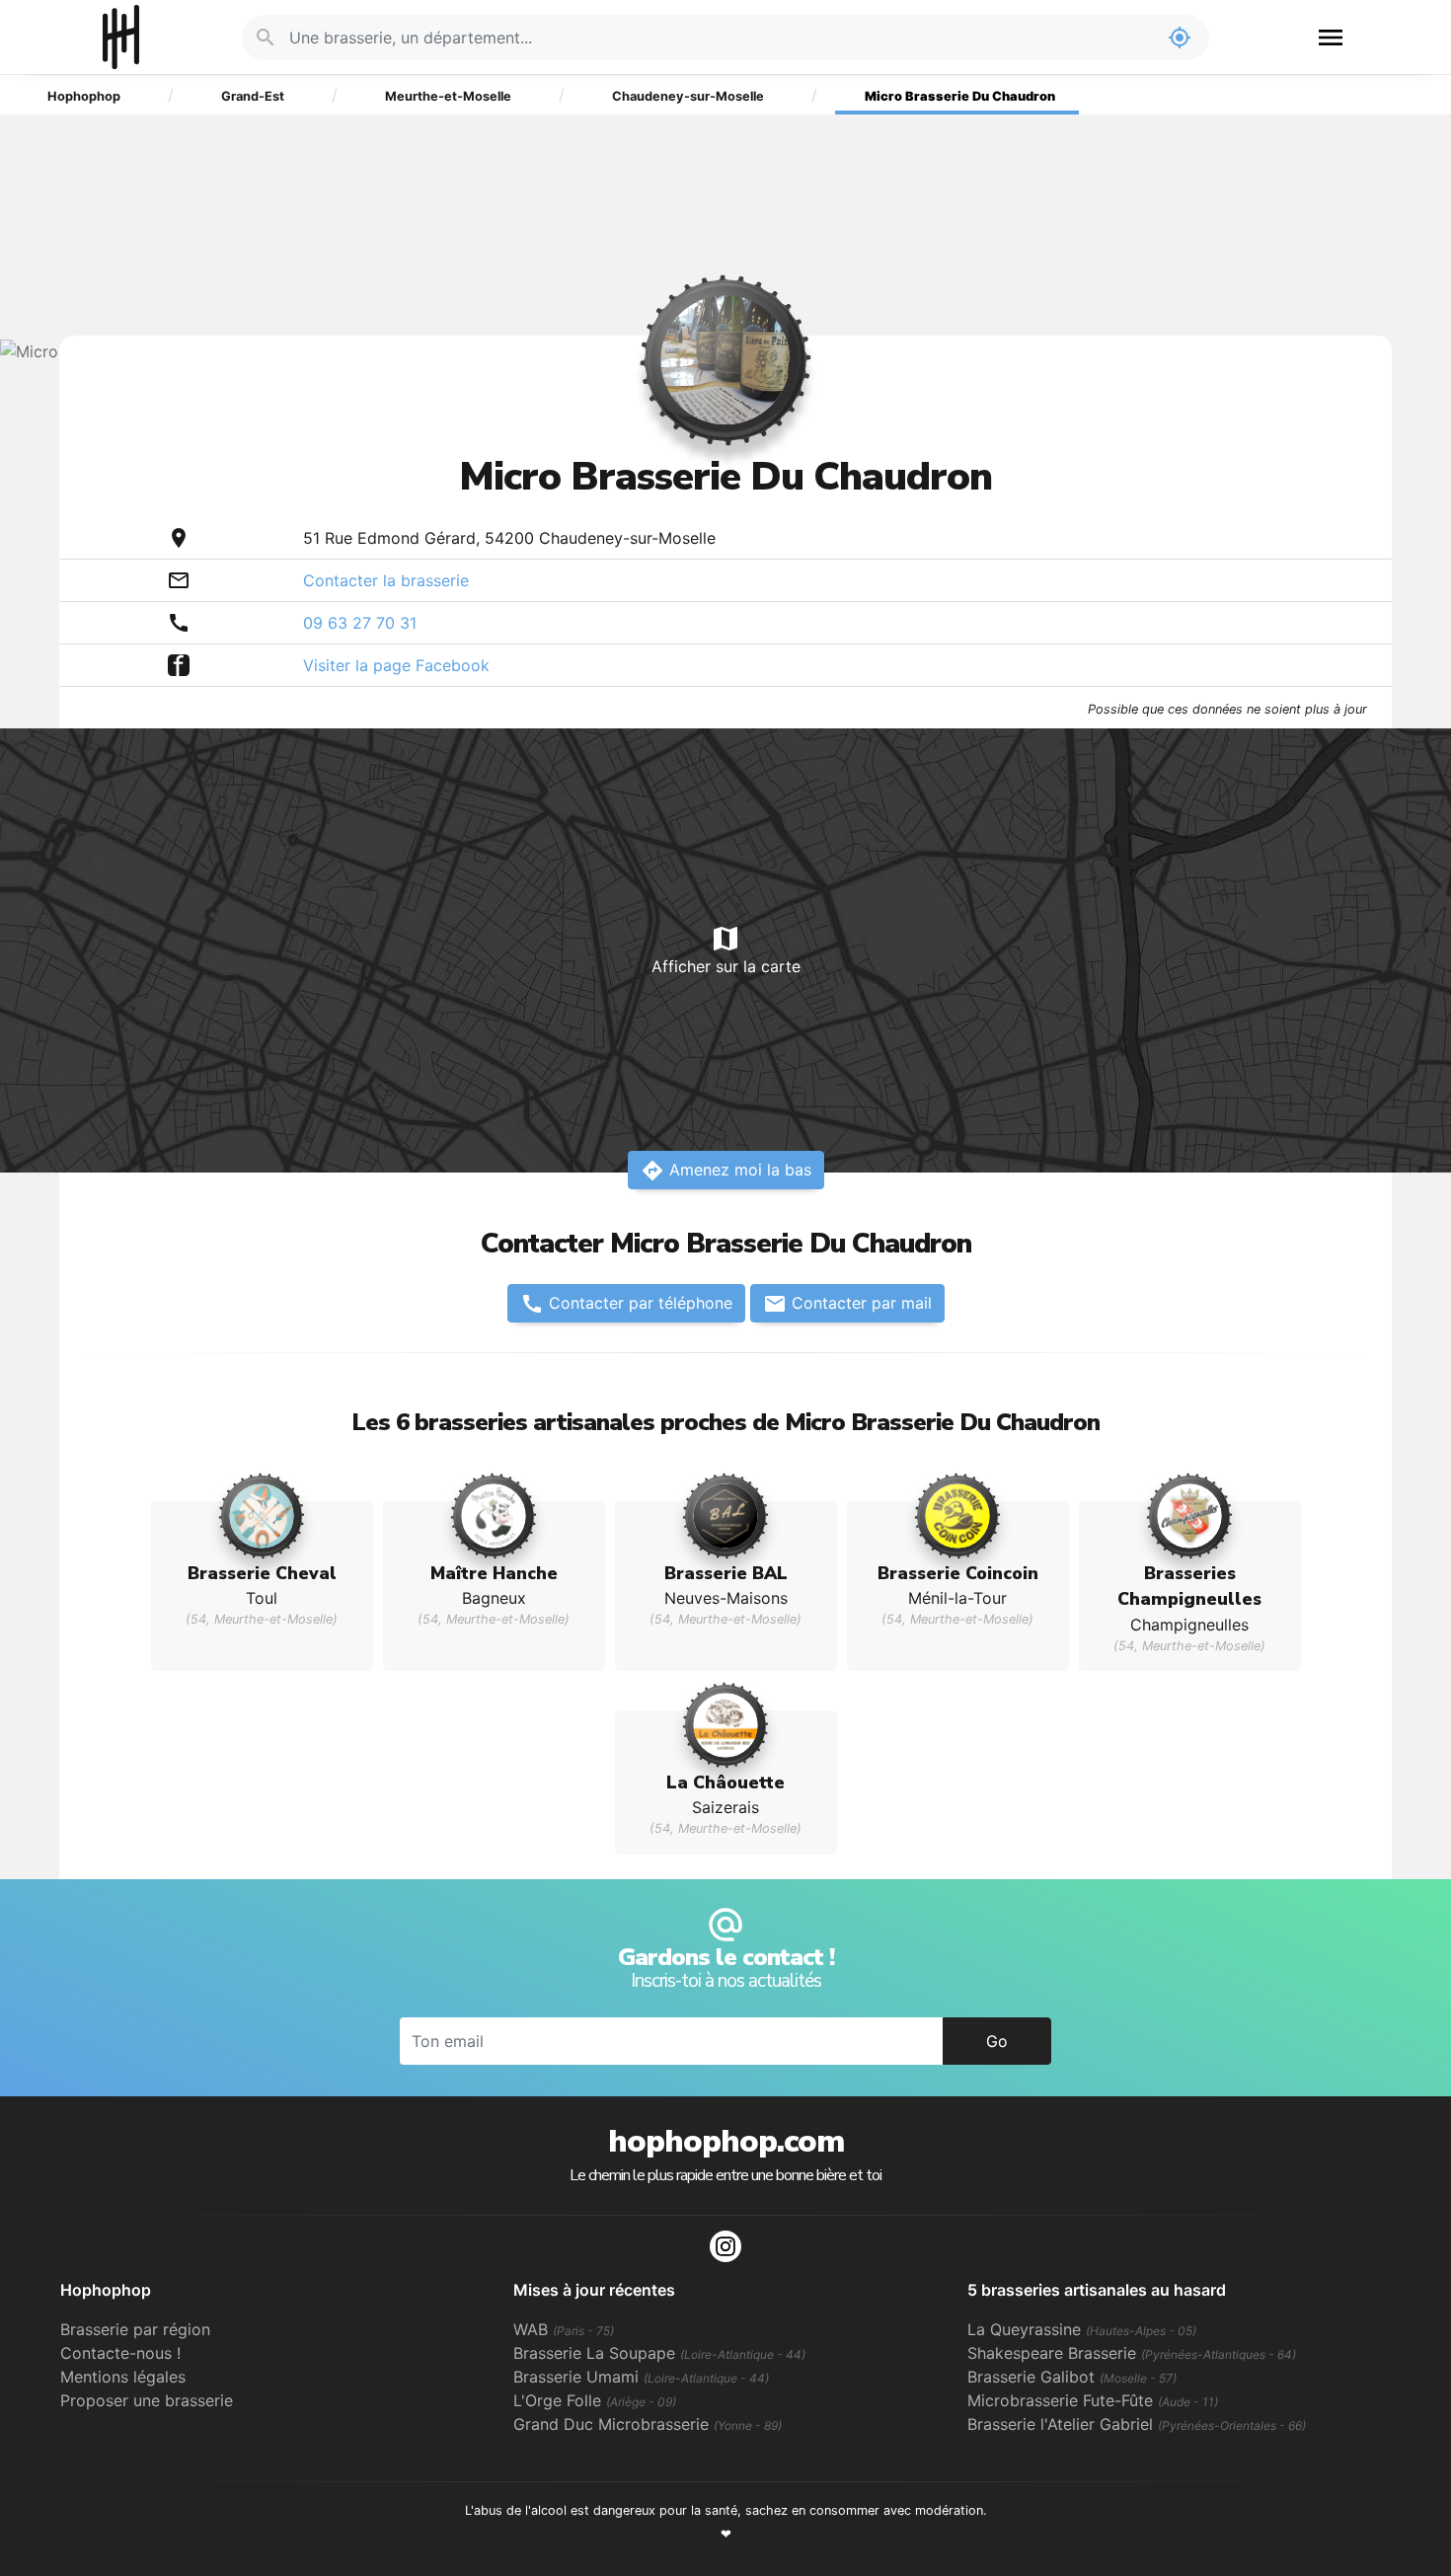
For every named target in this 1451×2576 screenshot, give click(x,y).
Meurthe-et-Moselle (448, 96)
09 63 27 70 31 (360, 623)
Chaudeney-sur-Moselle (688, 96)
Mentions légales (123, 2377)
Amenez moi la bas (726, 1171)
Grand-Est (253, 96)
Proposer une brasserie (147, 2400)
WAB (564, 2329)
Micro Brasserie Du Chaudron (960, 96)
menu (1331, 38)
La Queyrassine (1082, 2329)
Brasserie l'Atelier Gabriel (1137, 2424)
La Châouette (725, 1782)
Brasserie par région (135, 2329)
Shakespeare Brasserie (1132, 2353)
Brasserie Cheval (262, 1573)
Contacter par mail (847, 1304)
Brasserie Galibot (1072, 2377)
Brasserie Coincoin (958, 1573)
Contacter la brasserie (386, 580)
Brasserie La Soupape (659, 2353)
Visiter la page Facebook (396, 665)
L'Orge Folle (595, 2400)
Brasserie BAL (726, 1573)
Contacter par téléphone (626, 1304)
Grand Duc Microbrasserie (648, 2424)
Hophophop (121, 37)
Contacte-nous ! (120, 2353)
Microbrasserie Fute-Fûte (1093, 2400)
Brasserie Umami (641, 2377)
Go (997, 2041)
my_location (1180, 38)
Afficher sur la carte (726, 949)
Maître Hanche (494, 1573)
